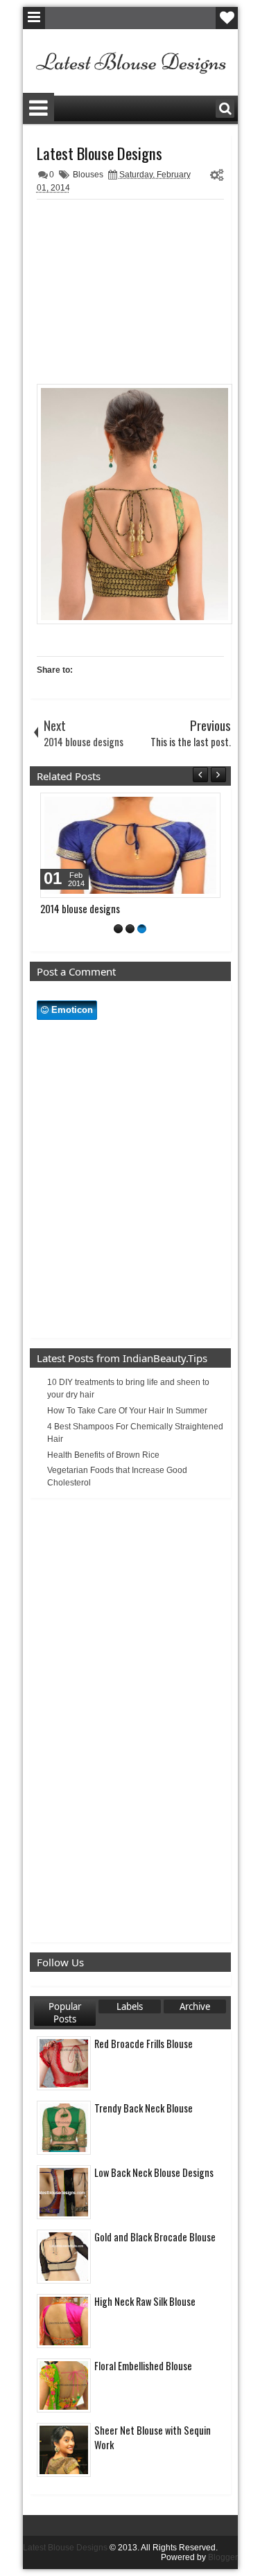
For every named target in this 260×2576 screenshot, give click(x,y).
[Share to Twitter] (190, 806)
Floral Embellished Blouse (143, 2366)
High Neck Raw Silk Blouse (145, 2301)
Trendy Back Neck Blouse (144, 2108)
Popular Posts (65, 2013)
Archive (195, 2006)
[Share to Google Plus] (205, 806)
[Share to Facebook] (175, 806)
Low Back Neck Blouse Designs (154, 2172)
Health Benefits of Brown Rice (103, 1455)
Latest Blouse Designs (99, 153)
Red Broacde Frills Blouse (144, 2044)
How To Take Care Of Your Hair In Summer (127, 1411)
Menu (34, 18)
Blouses (88, 175)
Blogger (223, 2557)
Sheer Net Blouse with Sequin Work (153, 2437)
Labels (130, 2006)
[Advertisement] (141, 293)
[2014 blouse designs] (130, 845)
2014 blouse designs (80, 909)
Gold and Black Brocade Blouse (155, 2237)
